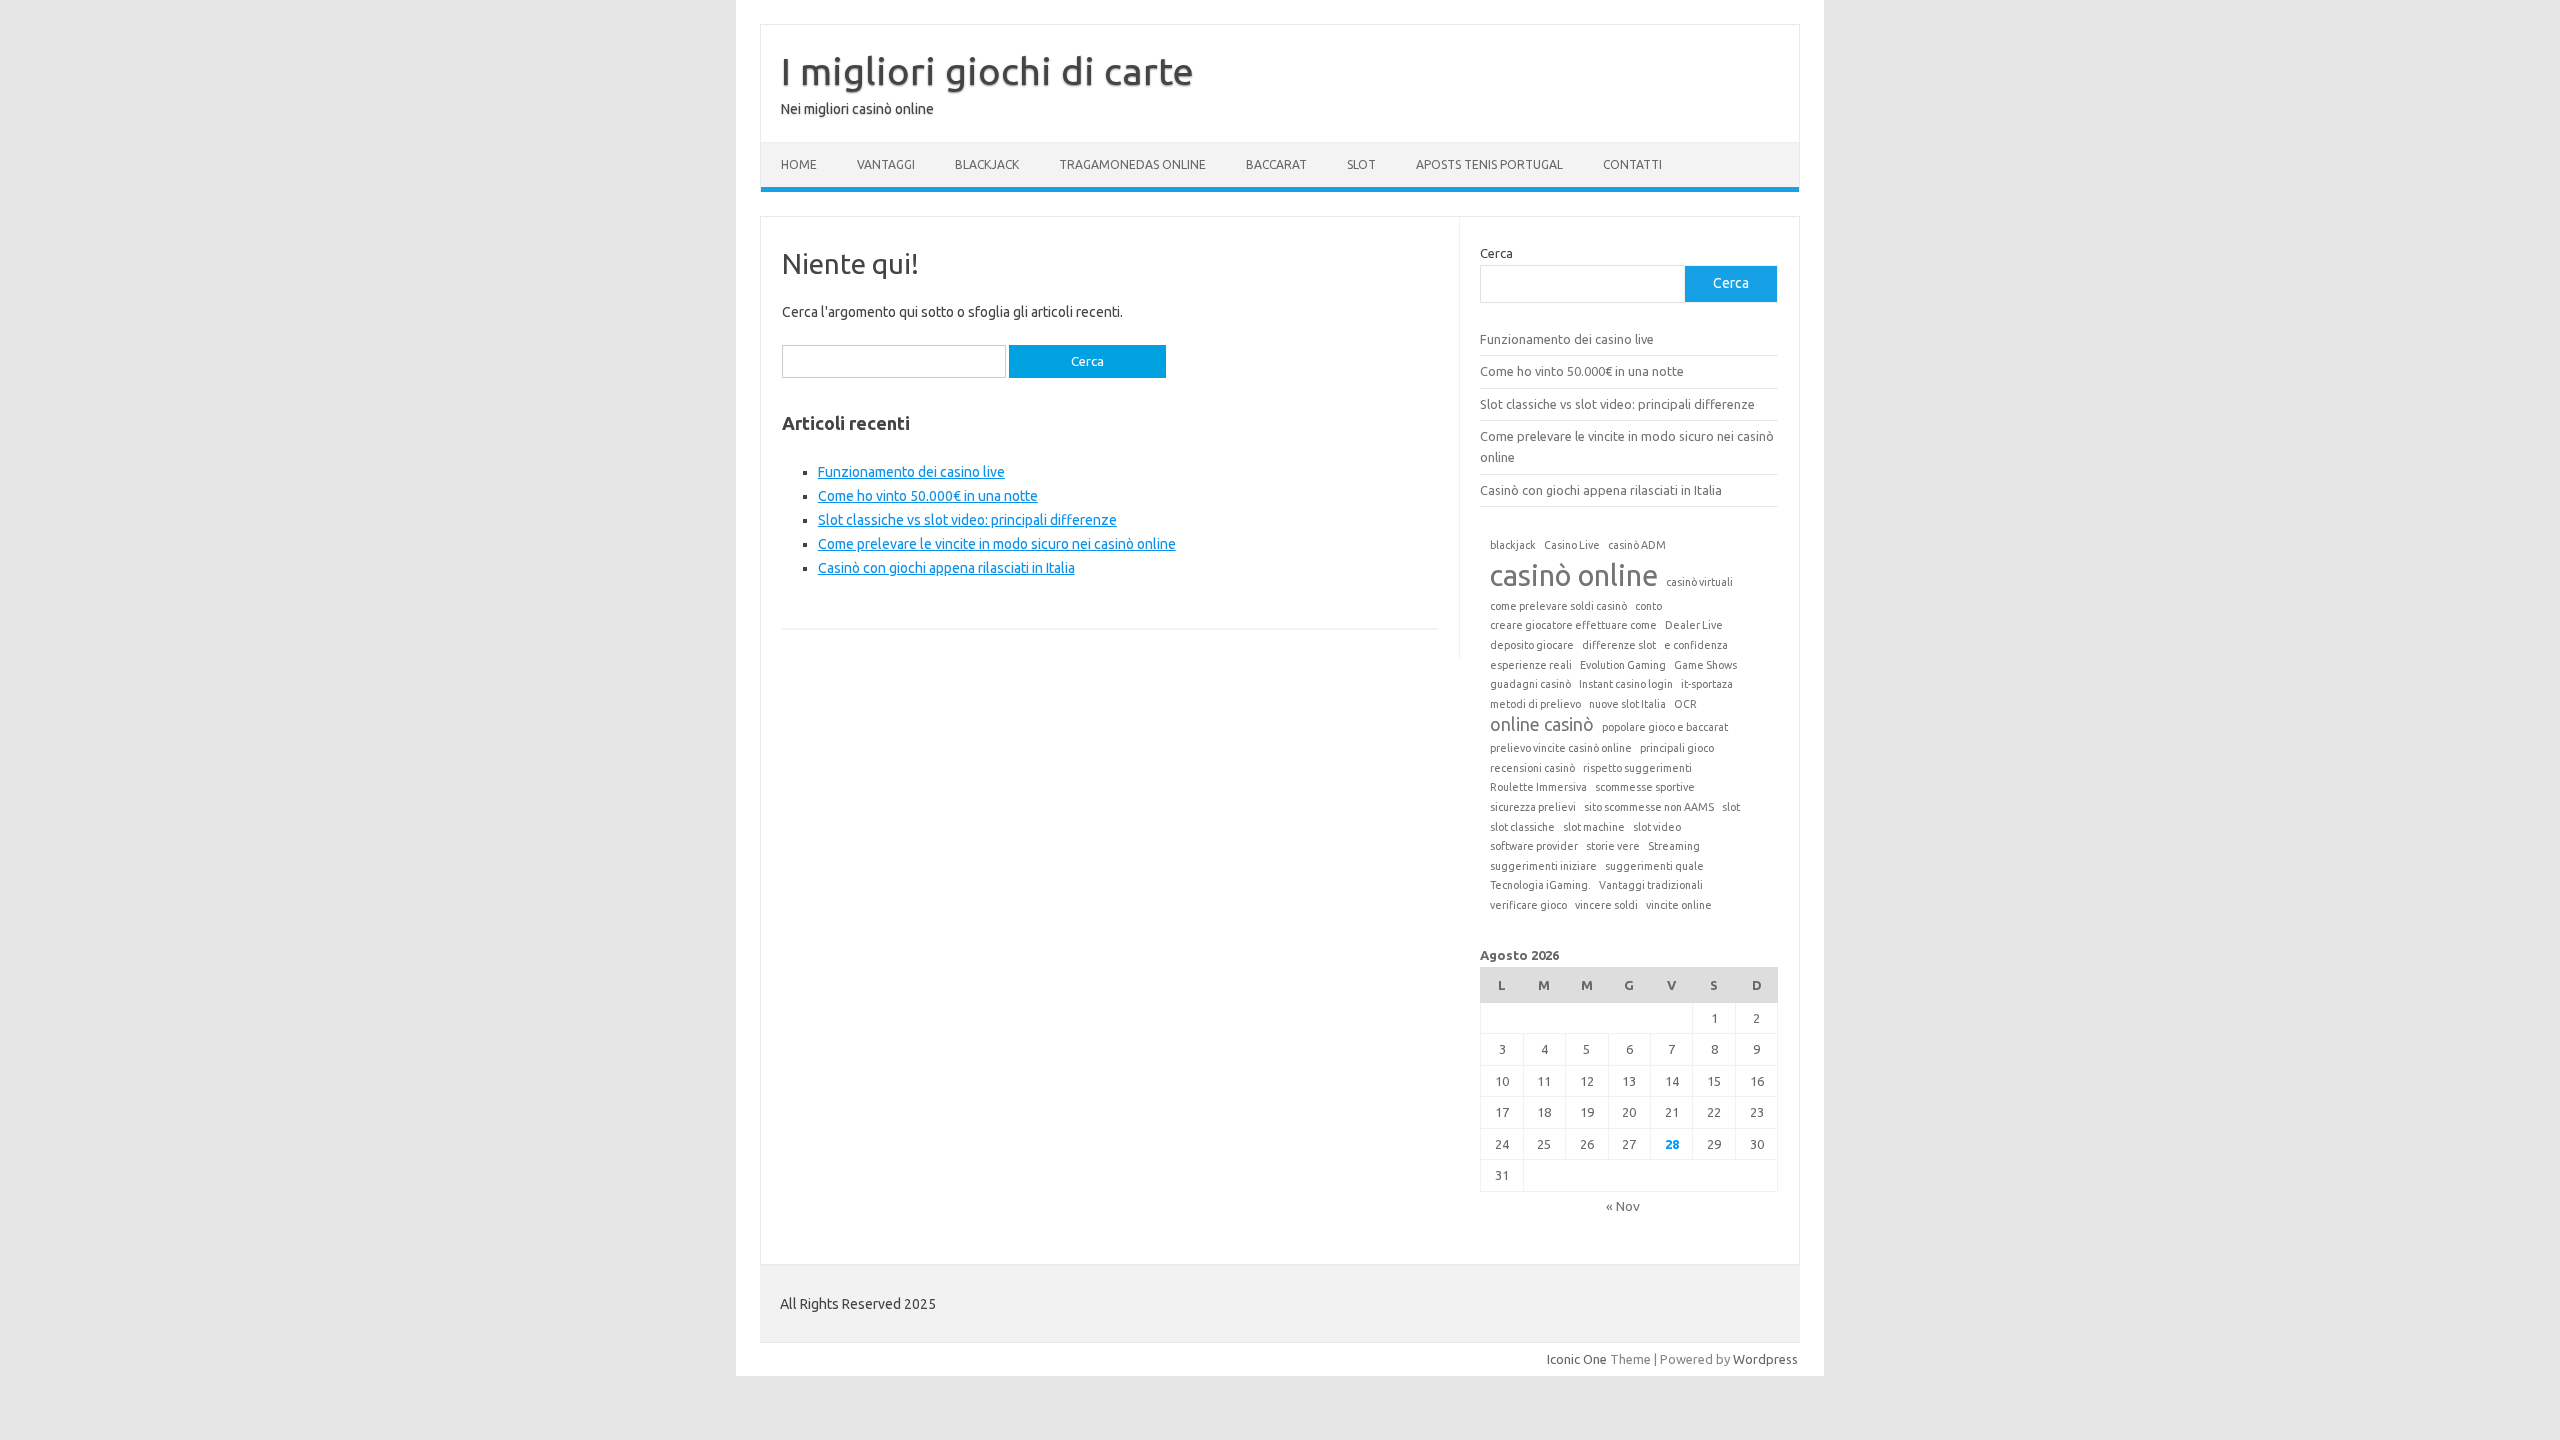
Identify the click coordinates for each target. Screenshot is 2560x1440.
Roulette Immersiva (1538, 787)
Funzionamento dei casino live (911, 472)
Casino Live (1572, 545)
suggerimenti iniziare (1543, 866)
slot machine (1594, 827)
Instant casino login (1626, 684)
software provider (1534, 846)
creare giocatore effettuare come (1573, 625)
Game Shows (1705, 665)
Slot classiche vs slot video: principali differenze (967, 520)
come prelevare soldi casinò (1558, 606)
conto (1648, 606)
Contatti (1632, 164)
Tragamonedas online (1132, 164)
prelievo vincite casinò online (1561, 748)
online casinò (1542, 724)
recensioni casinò (1532, 768)
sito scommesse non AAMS (1649, 807)
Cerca (1496, 253)
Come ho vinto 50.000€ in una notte (928, 496)
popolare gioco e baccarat (1665, 727)
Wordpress (1765, 1359)
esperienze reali (1531, 665)
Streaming (1674, 846)
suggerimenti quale (1654, 866)
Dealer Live (1694, 625)
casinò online (1574, 575)
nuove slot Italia (1627, 704)
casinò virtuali (1699, 582)
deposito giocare (1532, 645)
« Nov (1623, 1206)
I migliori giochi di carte (987, 71)
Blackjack (987, 164)
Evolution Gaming (1623, 665)
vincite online (1679, 905)
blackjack (1513, 545)
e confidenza (1696, 645)
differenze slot (1619, 645)
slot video (1657, 827)
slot (1731, 807)
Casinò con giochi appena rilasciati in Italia (946, 568)
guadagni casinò (1530, 684)
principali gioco (1677, 748)
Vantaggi (886, 164)
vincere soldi (1606, 905)
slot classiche (1522, 827)
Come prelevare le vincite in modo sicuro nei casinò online (997, 544)
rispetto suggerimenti (1637, 768)
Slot (1361, 164)
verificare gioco (1528, 905)
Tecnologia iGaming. (1540, 885)
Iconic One (1577, 1359)
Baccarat (1276, 164)
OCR (1685, 704)
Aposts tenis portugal (1489, 164)
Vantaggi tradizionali (1651, 885)
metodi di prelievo (1535, 704)
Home (799, 164)
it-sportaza (1707, 684)
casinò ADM (1637, 545)
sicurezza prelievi (1533, 807)
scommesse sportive (1645, 787)
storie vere (1613, 846)
